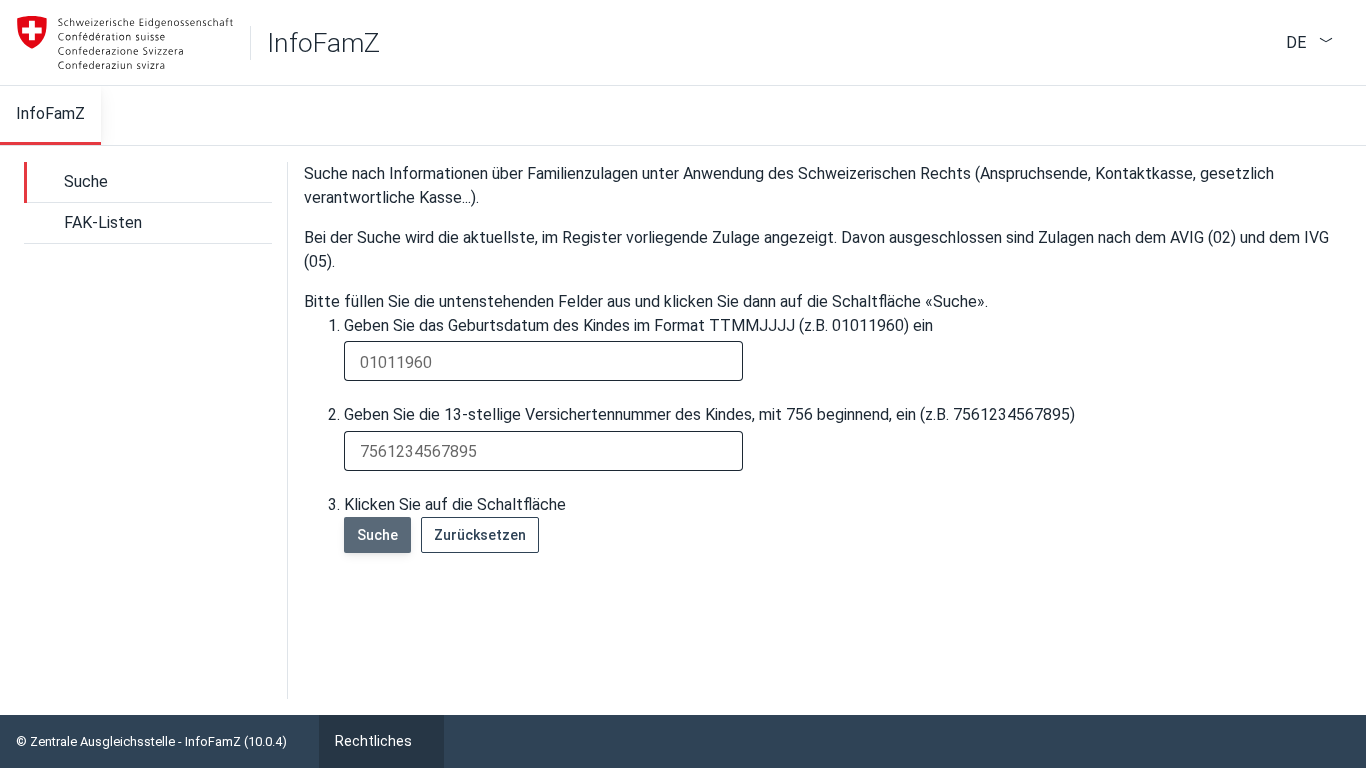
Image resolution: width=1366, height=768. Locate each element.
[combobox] (1294, 41)
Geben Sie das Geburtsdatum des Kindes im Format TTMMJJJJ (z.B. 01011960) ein (638, 325)
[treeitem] (148, 182)
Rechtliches (373, 741)
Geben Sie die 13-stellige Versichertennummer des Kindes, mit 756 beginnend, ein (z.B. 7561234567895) (709, 414)
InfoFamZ (323, 43)
